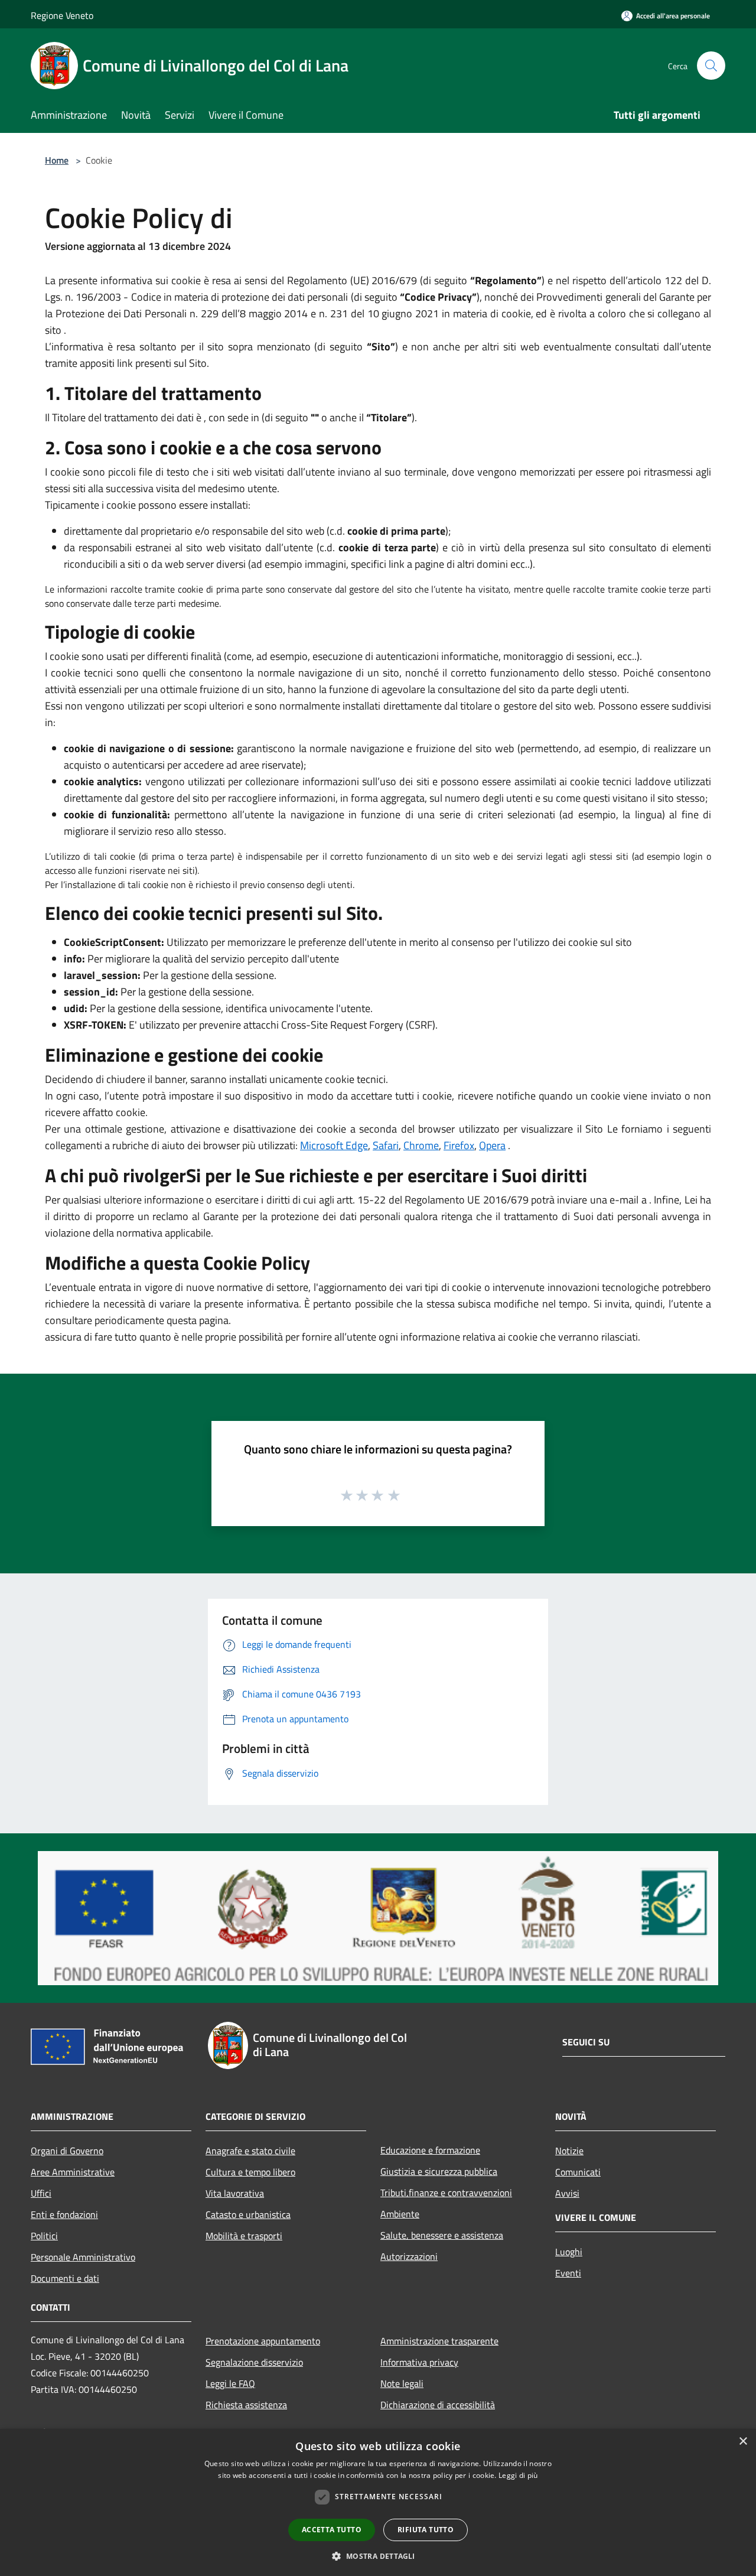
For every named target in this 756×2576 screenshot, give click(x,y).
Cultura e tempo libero (250, 2172)
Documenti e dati (65, 2278)
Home (57, 160)
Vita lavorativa (235, 2193)
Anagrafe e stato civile (250, 2151)
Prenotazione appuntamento (263, 2341)
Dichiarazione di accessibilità (438, 2405)
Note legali (402, 2383)
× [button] (743, 2442)
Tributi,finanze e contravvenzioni (446, 2193)
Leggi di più (518, 2475)
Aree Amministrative (73, 2172)
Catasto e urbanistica (248, 2214)
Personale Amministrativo (83, 2257)
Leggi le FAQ (230, 2383)
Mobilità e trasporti (244, 2236)
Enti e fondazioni (64, 2214)
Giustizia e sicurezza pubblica (439, 2171)
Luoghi (569, 2252)
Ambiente (400, 2214)
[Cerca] (711, 66)
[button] (378, 2556)
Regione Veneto (62, 15)
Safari (386, 1145)
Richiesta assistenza (246, 2405)
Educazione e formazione (430, 2150)
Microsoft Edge (334, 1145)
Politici (44, 2236)
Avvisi (567, 2193)
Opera (492, 1145)
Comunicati (578, 2172)
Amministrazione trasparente (439, 2341)
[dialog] (378, 2502)
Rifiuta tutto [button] (426, 2530)
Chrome (421, 1145)
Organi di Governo (67, 2151)
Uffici (41, 2193)
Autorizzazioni (409, 2256)
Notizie (569, 2151)
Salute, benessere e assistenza (442, 2235)
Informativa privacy (419, 2362)
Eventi (568, 2273)
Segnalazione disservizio (254, 2362)
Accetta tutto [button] (332, 2530)
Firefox (459, 1145)
